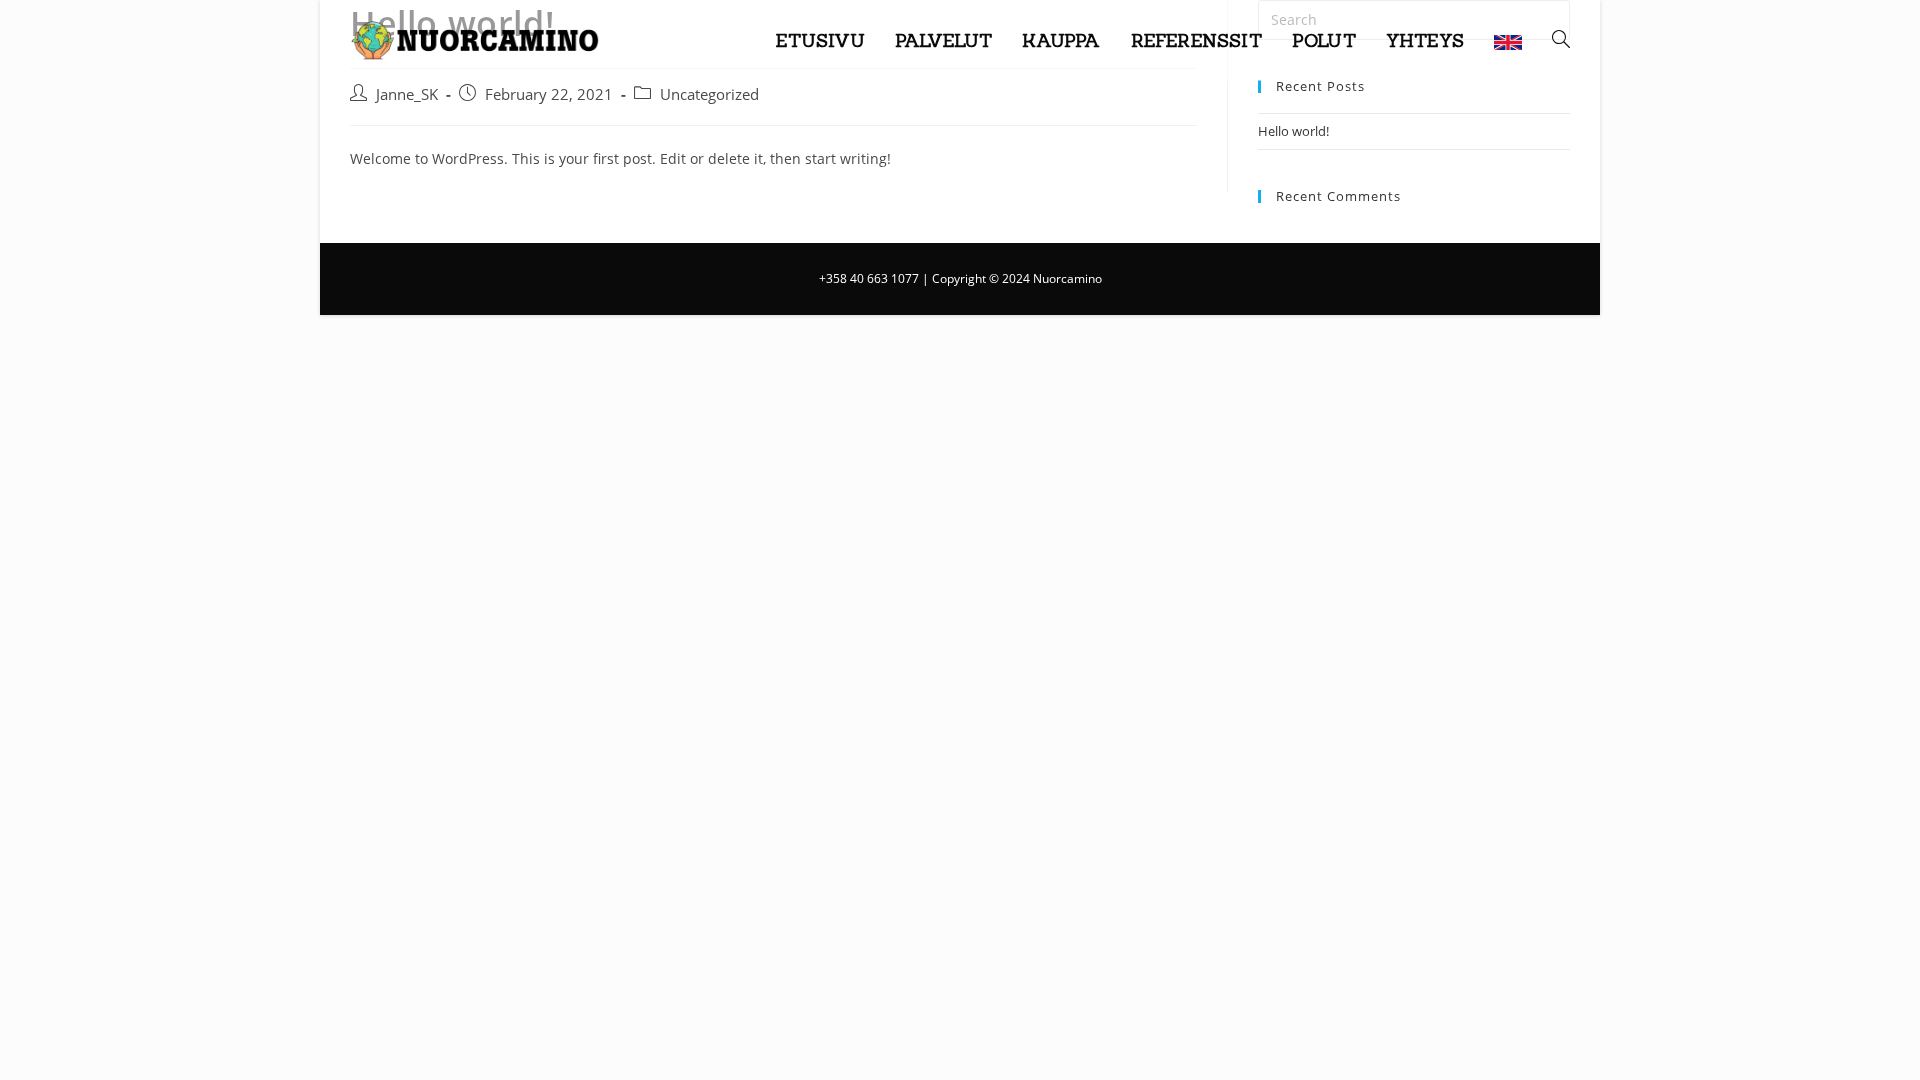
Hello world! (1293, 131)
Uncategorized (709, 94)
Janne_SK (407, 94)
